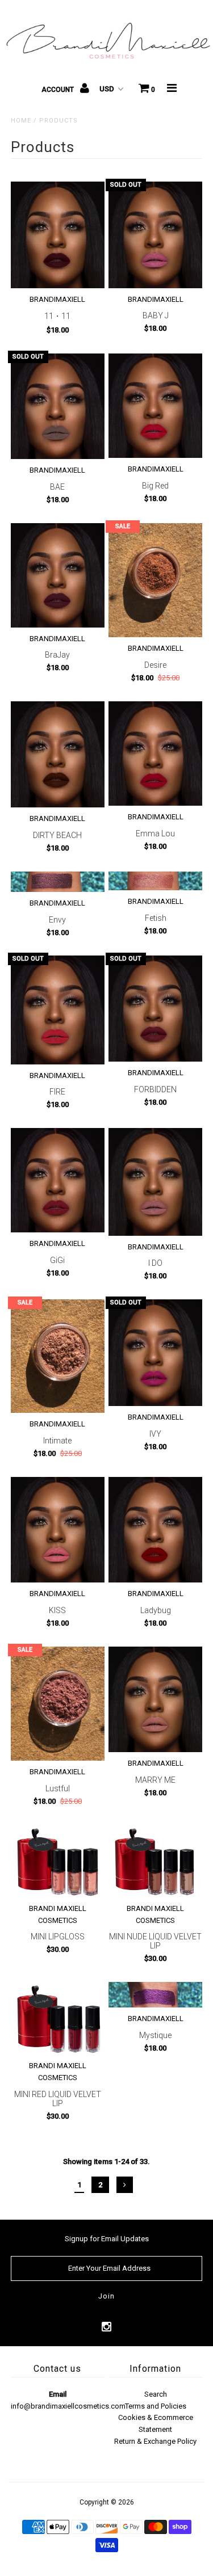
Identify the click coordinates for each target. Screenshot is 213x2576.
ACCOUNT (59, 90)
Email (58, 2394)
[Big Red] (155, 406)
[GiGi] (58, 1180)
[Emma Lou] (155, 754)
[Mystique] (155, 1995)
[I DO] (155, 1182)
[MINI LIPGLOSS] (58, 1861)
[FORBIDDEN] (155, 1009)
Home (21, 121)
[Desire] (155, 580)
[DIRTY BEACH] (58, 754)
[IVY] (155, 1353)
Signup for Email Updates (107, 2239)
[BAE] (58, 406)
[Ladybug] (155, 1530)
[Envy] (58, 882)
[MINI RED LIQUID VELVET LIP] (58, 2018)
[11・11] (58, 235)
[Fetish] (155, 881)
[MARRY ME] (155, 1699)
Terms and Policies (156, 2406)
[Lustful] (58, 1704)
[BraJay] (58, 575)
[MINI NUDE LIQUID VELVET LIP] (155, 1861)
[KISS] (58, 1530)
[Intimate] (58, 1356)
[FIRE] (58, 1010)
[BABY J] (155, 235)
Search (156, 2394)
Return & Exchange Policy (155, 2441)
